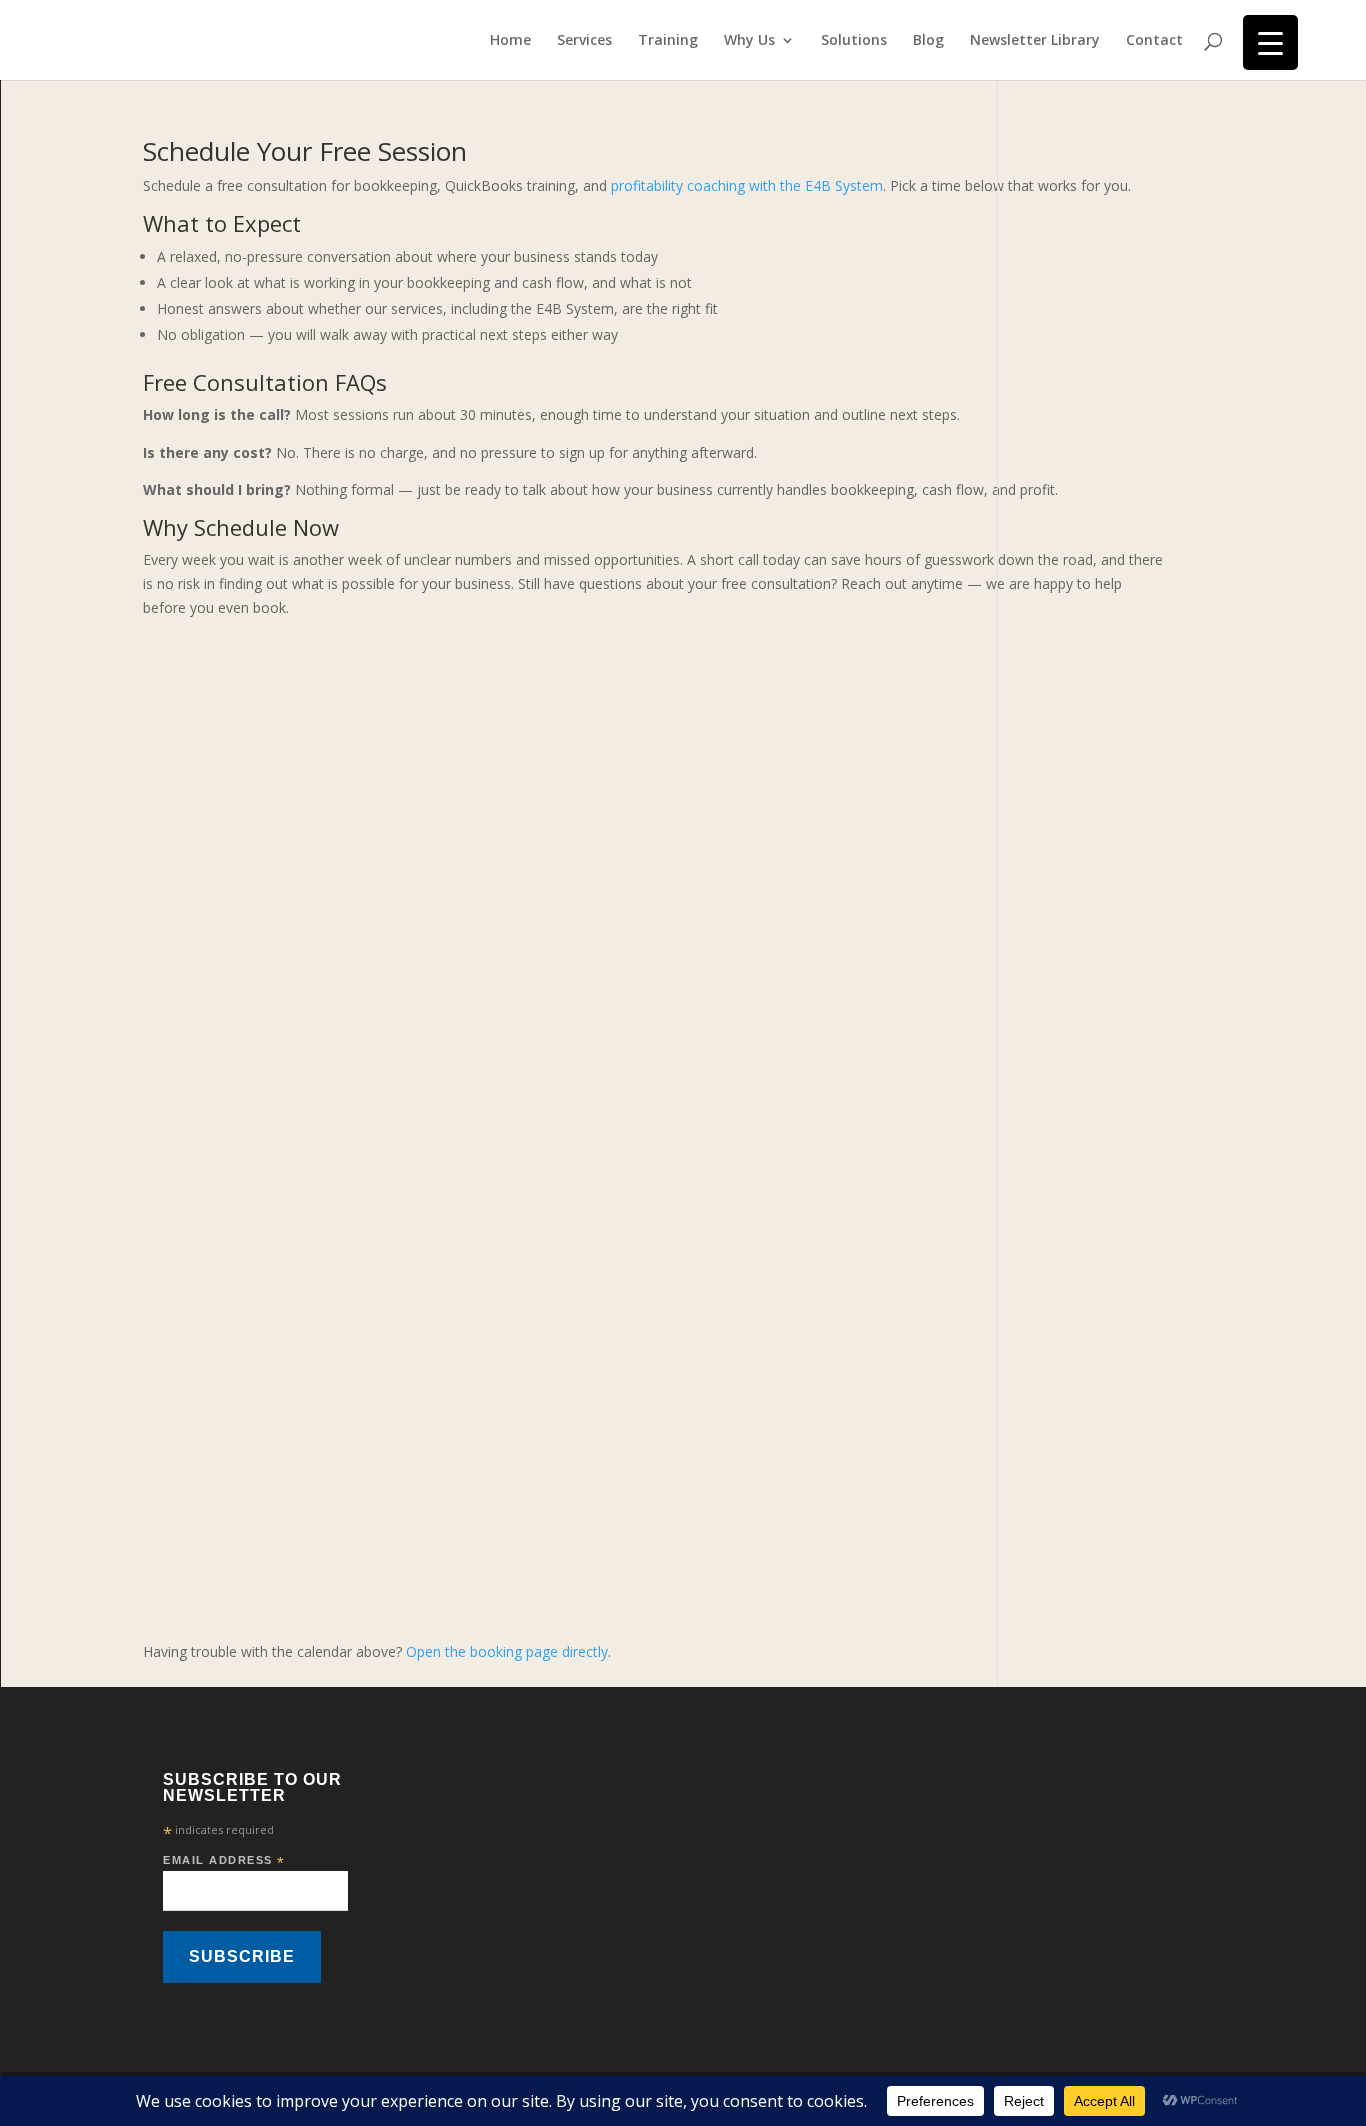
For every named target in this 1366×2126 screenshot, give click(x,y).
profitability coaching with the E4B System (747, 185)
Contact (1154, 41)
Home (510, 41)
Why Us (749, 41)
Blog (928, 41)
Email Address (224, 1861)
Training (668, 41)
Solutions (854, 41)
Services (584, 41)
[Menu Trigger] (1270, 42)
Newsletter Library (1035, 41)
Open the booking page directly (507, 1651)
